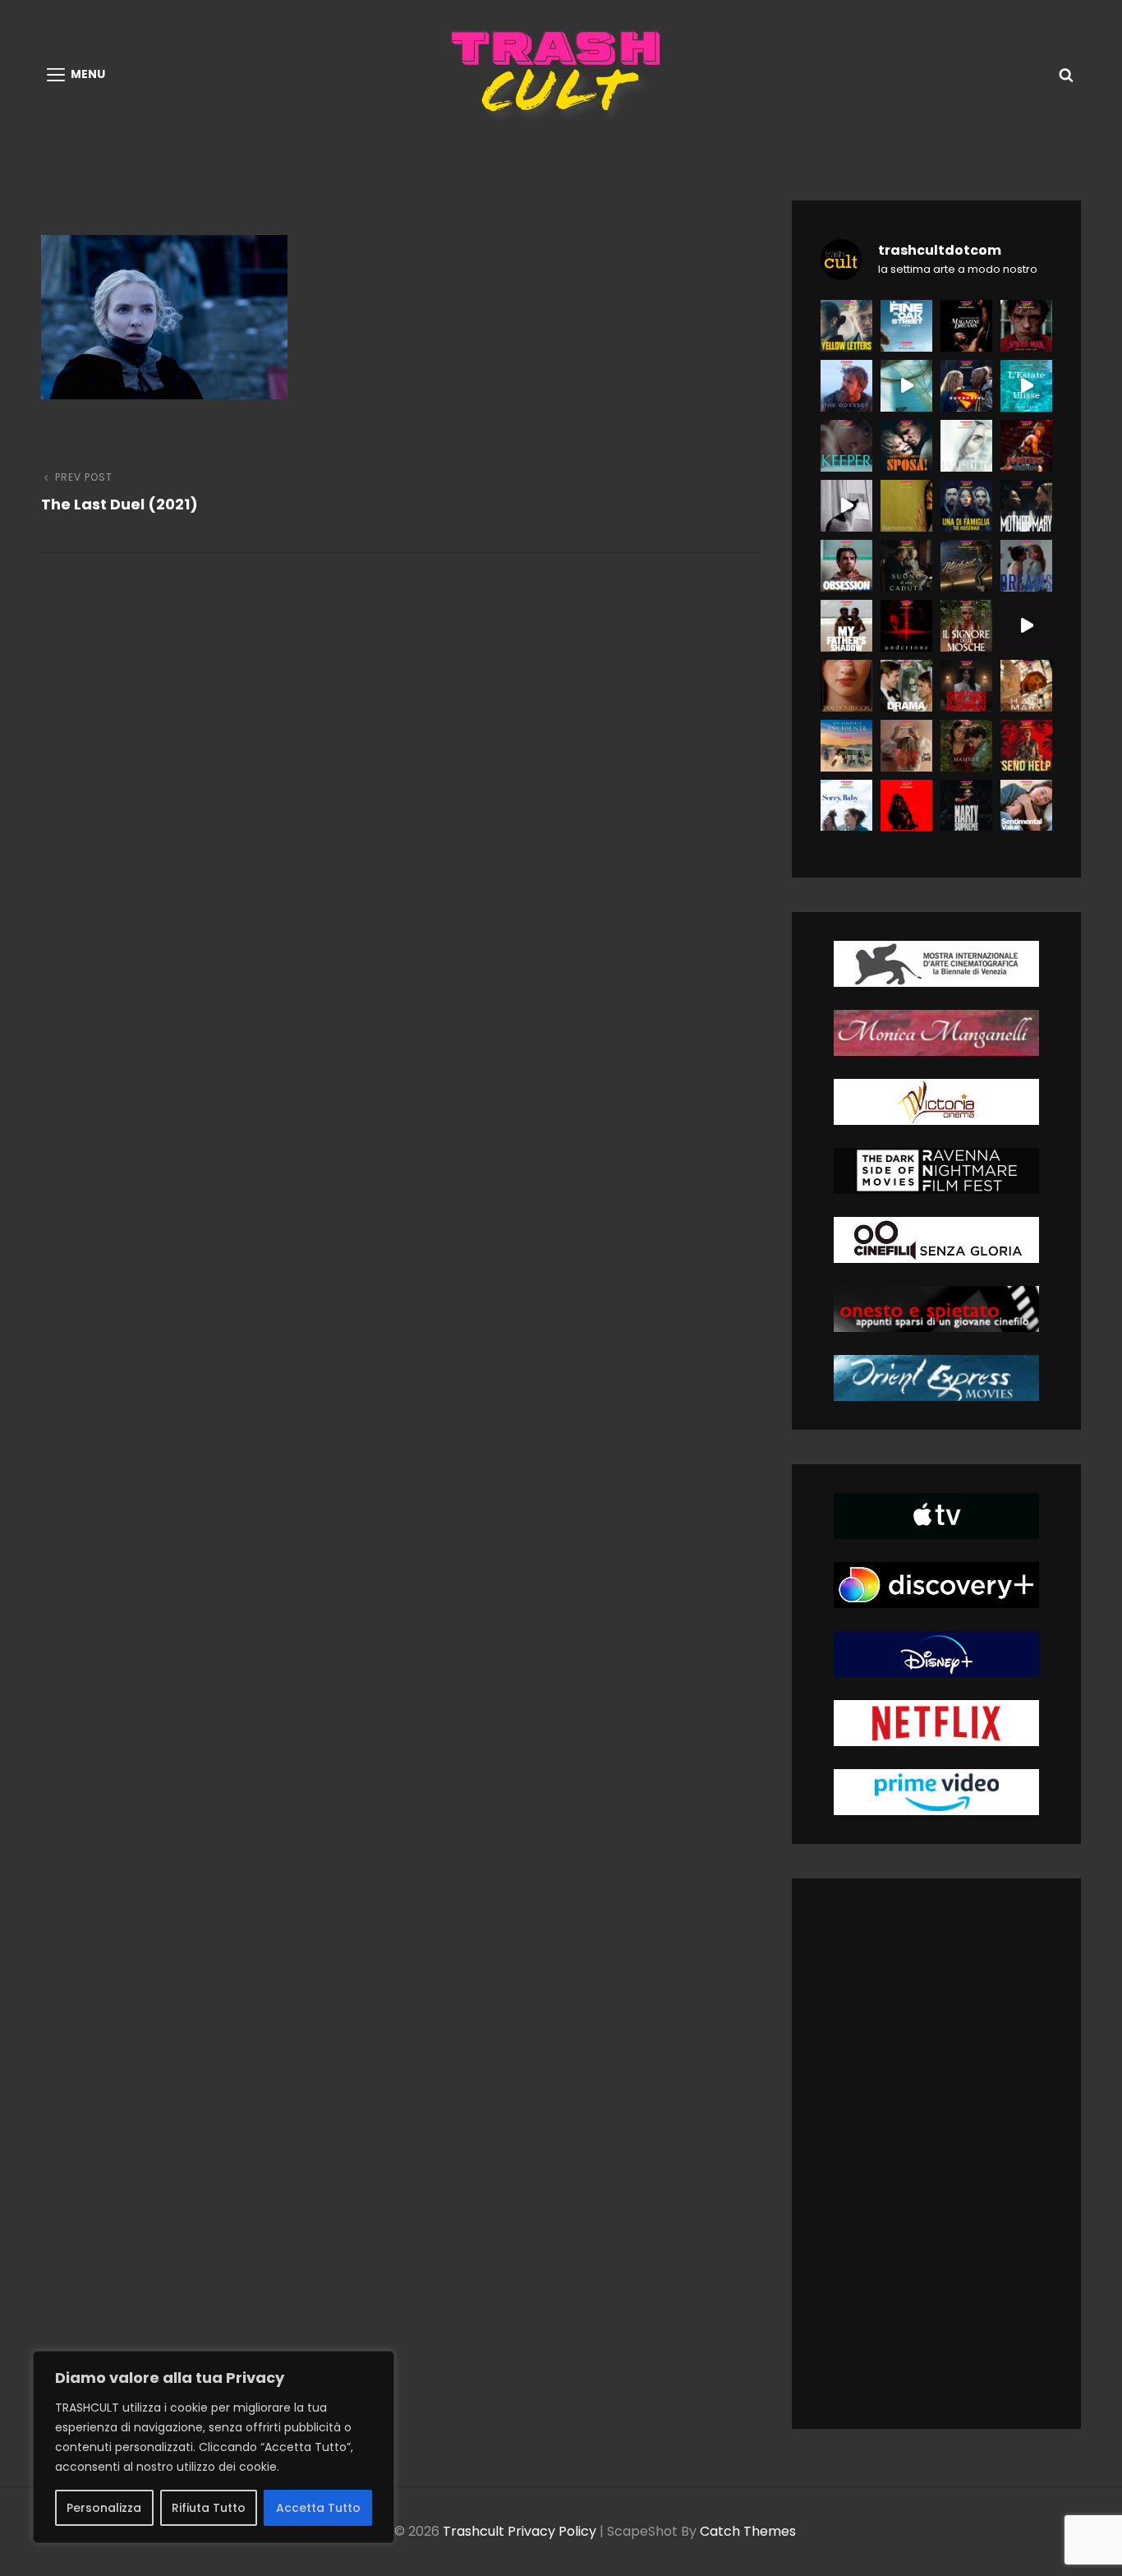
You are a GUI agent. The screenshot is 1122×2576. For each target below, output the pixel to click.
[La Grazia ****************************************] (846, 686)
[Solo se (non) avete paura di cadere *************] (906, 566)
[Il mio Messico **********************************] (1026, 566)
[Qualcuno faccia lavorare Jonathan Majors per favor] (966, 326)
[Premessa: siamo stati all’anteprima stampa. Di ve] (1026, 326)
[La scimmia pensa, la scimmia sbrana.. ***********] (906, 806)
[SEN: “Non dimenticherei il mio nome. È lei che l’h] (906, 386)
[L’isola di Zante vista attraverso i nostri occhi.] (1026, 386)
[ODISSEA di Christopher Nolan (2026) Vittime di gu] (846, 386)
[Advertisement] (946, 2157)
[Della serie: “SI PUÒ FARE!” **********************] (906, 446)
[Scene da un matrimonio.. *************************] (966, 686)
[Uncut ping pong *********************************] (966, 806)
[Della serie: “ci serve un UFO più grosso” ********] (966, 446)
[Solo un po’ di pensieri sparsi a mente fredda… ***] (966, 566)
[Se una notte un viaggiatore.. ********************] (846, 746)
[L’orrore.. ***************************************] (966, 626)
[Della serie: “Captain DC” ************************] (966, 386)
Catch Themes (748, 2531)
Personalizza (104, 2508)
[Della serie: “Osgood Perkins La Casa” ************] (846, 446)
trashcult (474, 2531)
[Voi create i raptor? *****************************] (906, 326)
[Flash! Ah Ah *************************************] (1026, 446)
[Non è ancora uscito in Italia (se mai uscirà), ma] (906, 626)
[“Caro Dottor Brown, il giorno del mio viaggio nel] (846, 506)
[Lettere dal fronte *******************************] (846, 326)
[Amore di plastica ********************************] (906, 746)
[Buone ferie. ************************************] (1026, 746)
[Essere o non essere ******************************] (966, 746)
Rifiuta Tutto (209, 2508)
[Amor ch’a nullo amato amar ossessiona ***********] (846, 566)
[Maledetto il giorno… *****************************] (906, 686)
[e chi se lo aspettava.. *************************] (906, 506)
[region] (214, 2447)
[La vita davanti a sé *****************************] (846, 806)
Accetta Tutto (318, 2508)
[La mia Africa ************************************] (846, 626)
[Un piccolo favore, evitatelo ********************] (966, 506)
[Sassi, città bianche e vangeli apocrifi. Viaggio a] (1026, 626)
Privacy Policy (552, 2531)
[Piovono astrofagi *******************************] (1026, 686)
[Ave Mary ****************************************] (1026, 506)
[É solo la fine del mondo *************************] (1026, 806)
